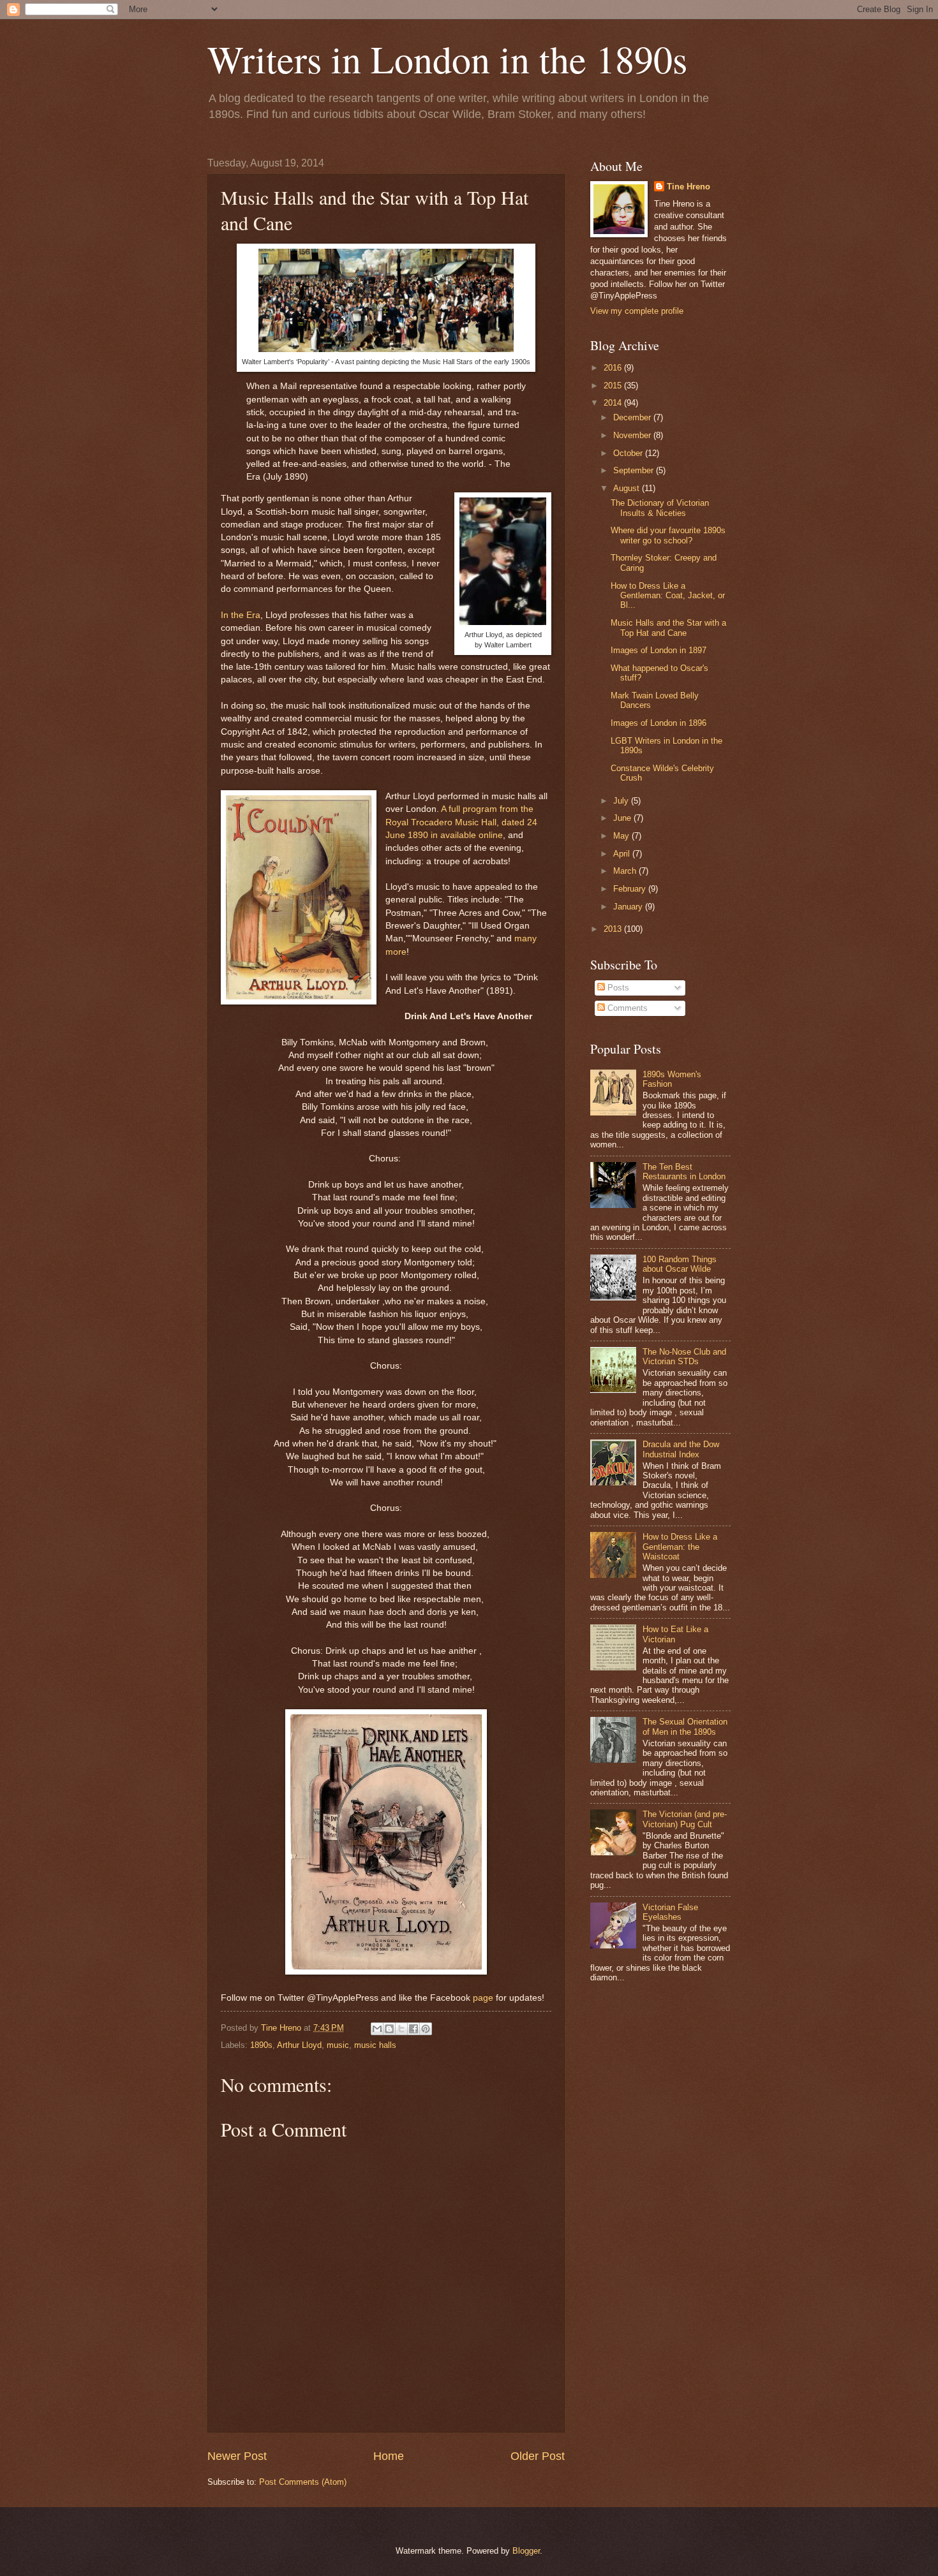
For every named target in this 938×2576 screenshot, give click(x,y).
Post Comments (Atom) (303, 2482)
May (622, 836)
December (633, 417)
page (483, 1998)
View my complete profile (637, 311)
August (628, 488)
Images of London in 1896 (659, 723)
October (629, 453)
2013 (614, 929)
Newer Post (237, 2456)
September (635, 470)
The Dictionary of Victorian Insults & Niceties (660, 508)
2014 (614, 403)
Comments (626, 1008)
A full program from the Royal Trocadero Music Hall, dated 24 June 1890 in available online (461, 822)
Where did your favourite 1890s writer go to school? (668, 535)
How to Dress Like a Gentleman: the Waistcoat (680, 1547)
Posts (617, 988)
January (629, 907)
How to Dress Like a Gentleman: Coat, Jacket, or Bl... (668, 596)
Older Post (538, 2456)
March (626, 871)
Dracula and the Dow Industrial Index (681, 1449)
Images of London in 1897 (659, 650)
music (338, 2045)
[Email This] (377, 2029)
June (623, 818)
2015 (614, 386)
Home (389, 2456)
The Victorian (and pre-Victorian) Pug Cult (685, 1819)
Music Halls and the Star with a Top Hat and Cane (668, 628)
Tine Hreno (689, 187)
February (631, 889)
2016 (614, 368)
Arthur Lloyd (299, 2045)
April (623, 854)
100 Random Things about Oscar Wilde (680, 1264)
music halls (375, 2045)
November (633, 435)
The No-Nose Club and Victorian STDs (684, 1357)
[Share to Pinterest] (426, 2029)
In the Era (241, 615)
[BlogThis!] (389, 2029)
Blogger (526, 2551)
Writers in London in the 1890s (447, 59)
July (622, 801)
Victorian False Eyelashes (670, 1912)
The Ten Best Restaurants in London (684, 1172)
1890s (261, 2045)
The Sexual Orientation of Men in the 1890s (685, 1726)
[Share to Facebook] (413, 2029)
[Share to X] (401, 2029)
